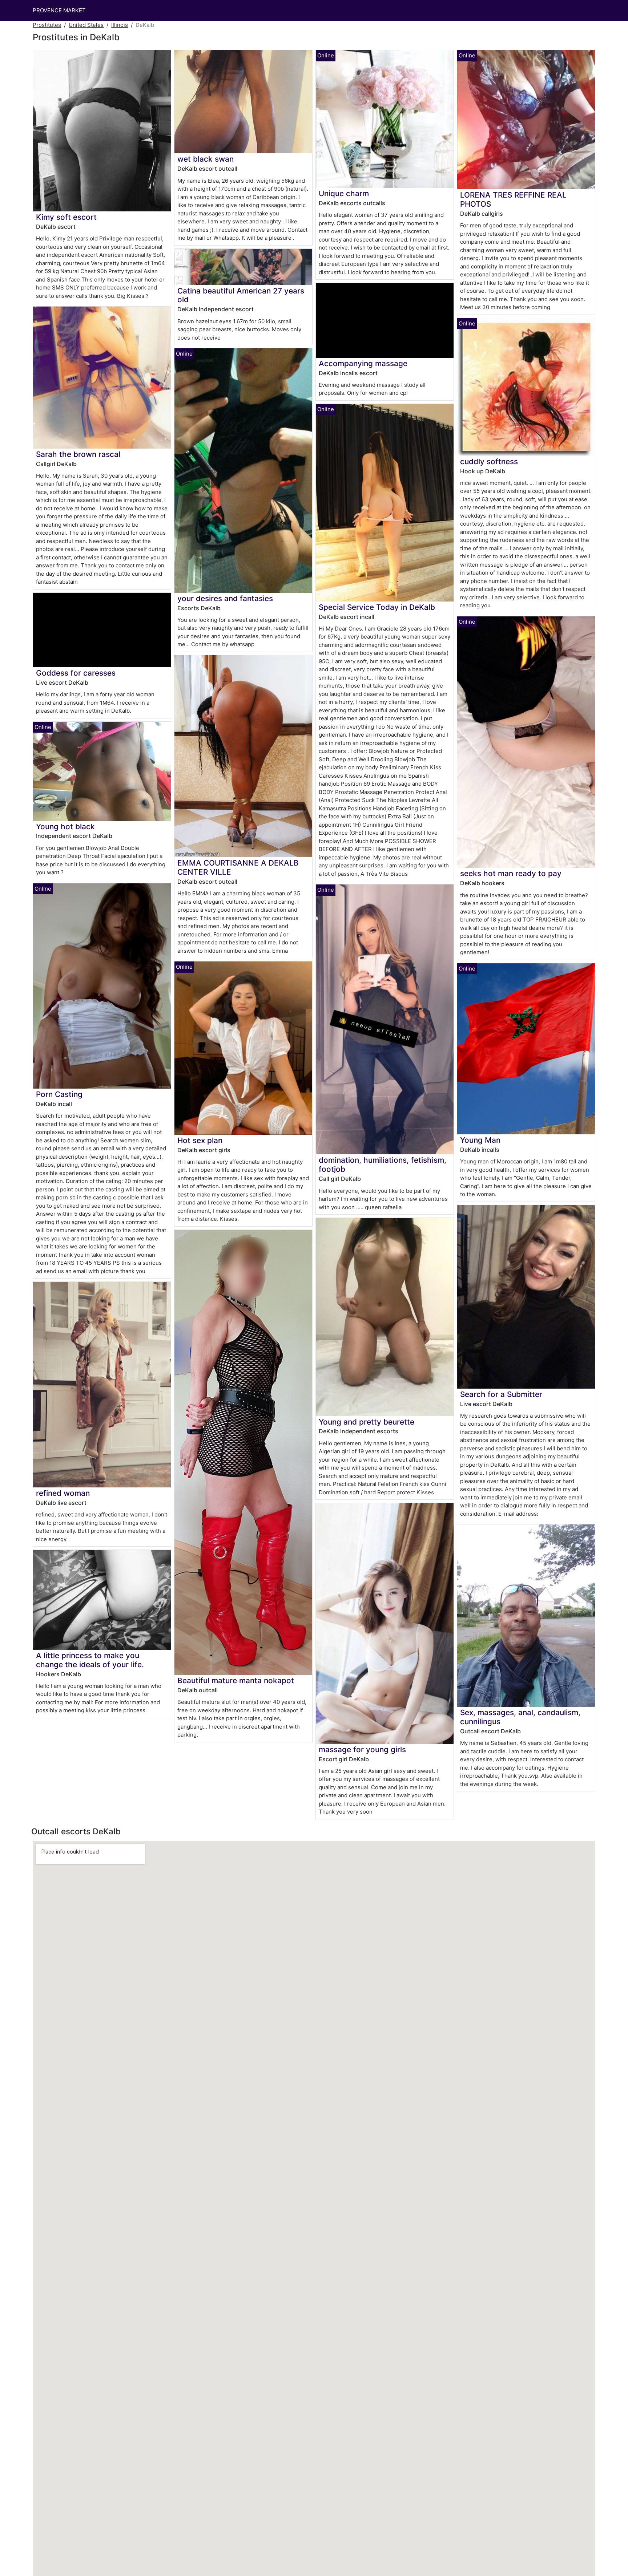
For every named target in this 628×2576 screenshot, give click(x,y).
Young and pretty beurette (367, 1422)
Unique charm (344, 193)
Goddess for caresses (76, 673)
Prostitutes (47, 25)
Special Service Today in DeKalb (377, 607)
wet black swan (206, 159)
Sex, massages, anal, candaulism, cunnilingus (520, 1717)
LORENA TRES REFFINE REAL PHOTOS (513, 199)
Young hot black (65, 827)
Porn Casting (59, 1094)
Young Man (480, 1140)
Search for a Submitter (501, 1394)
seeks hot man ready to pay (511, 873)
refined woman (63, 1493)
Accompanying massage (363, 363)
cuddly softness (489, 461)
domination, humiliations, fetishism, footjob (383, 1165)
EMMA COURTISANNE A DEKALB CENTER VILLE (238, 867)
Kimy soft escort (66, 217)
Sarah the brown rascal (78, 454)
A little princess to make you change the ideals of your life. (90, 1660)
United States (86, 25)
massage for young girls (362, 1749)
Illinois (120, 25)
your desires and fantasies (225, 598)
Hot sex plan (200, 1140)
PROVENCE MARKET (59, 10)
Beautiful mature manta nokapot (236, 1680)
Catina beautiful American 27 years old (241, 295)
